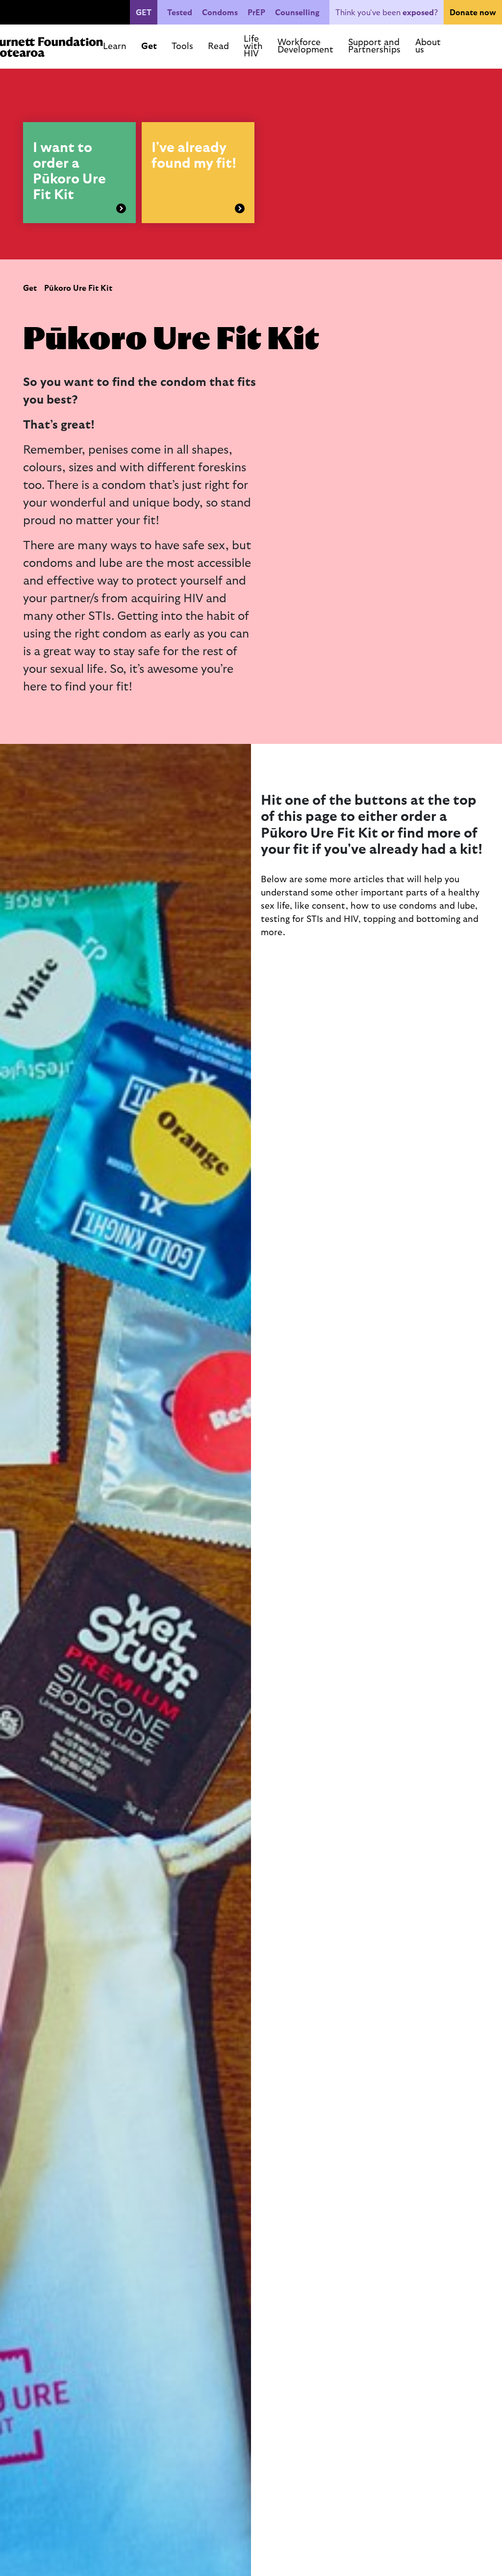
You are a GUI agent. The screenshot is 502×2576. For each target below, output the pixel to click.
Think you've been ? (387, 13)
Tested (180, 13)
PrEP (256, 13)
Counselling (297, 13)
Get (30, 288)
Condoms (220, 13)
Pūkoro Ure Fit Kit (78, 288)
